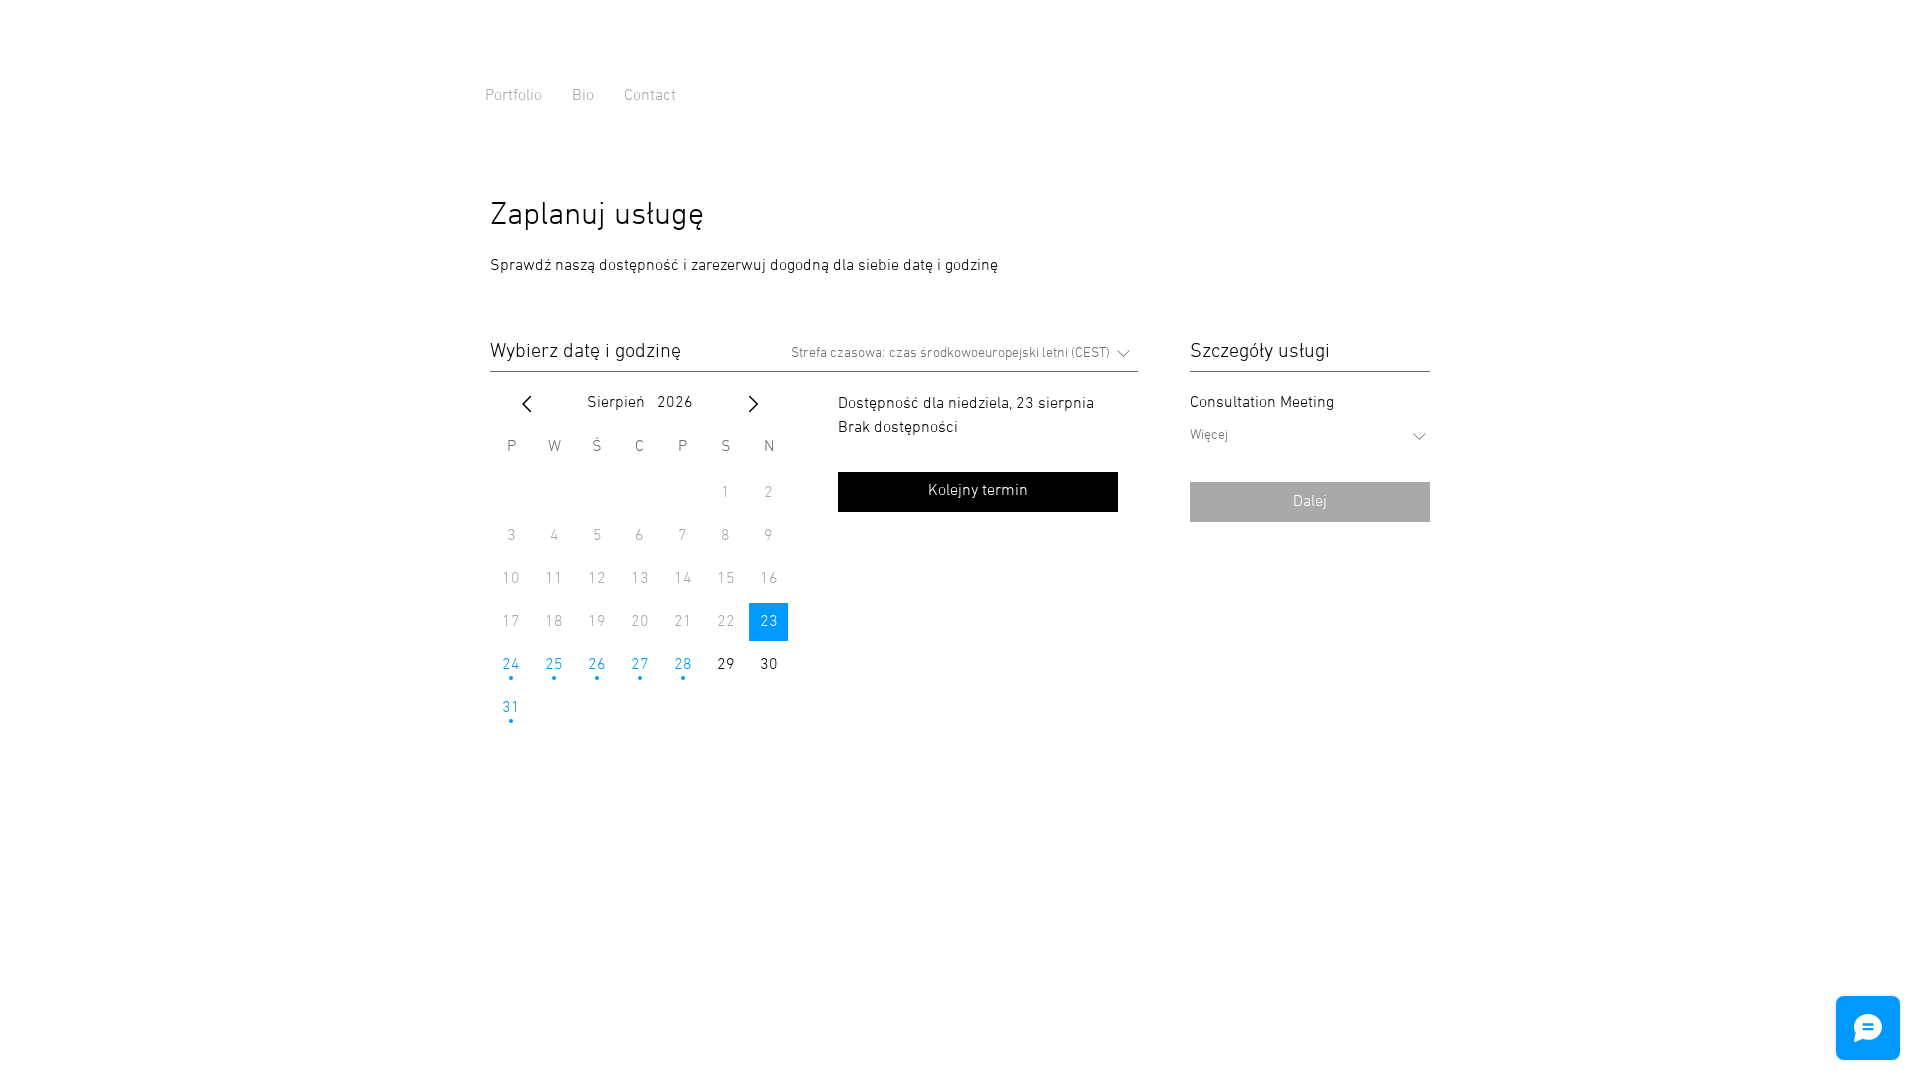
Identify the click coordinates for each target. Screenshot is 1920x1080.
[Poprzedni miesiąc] (527, 404)
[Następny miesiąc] (753, 404)
